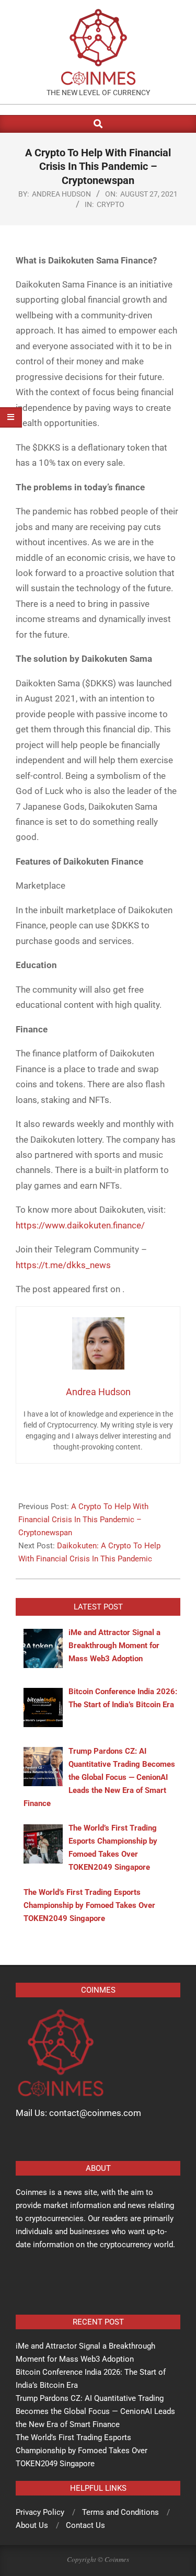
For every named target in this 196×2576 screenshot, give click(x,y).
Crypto (111, 204)
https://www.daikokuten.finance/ (80, 1225)
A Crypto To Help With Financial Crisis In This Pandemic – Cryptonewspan (83, 1520)
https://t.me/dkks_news (63, 1265)
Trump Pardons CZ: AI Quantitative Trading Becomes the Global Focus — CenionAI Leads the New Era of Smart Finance (95, 2411)
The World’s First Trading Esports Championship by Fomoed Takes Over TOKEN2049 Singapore (82, 2451)
